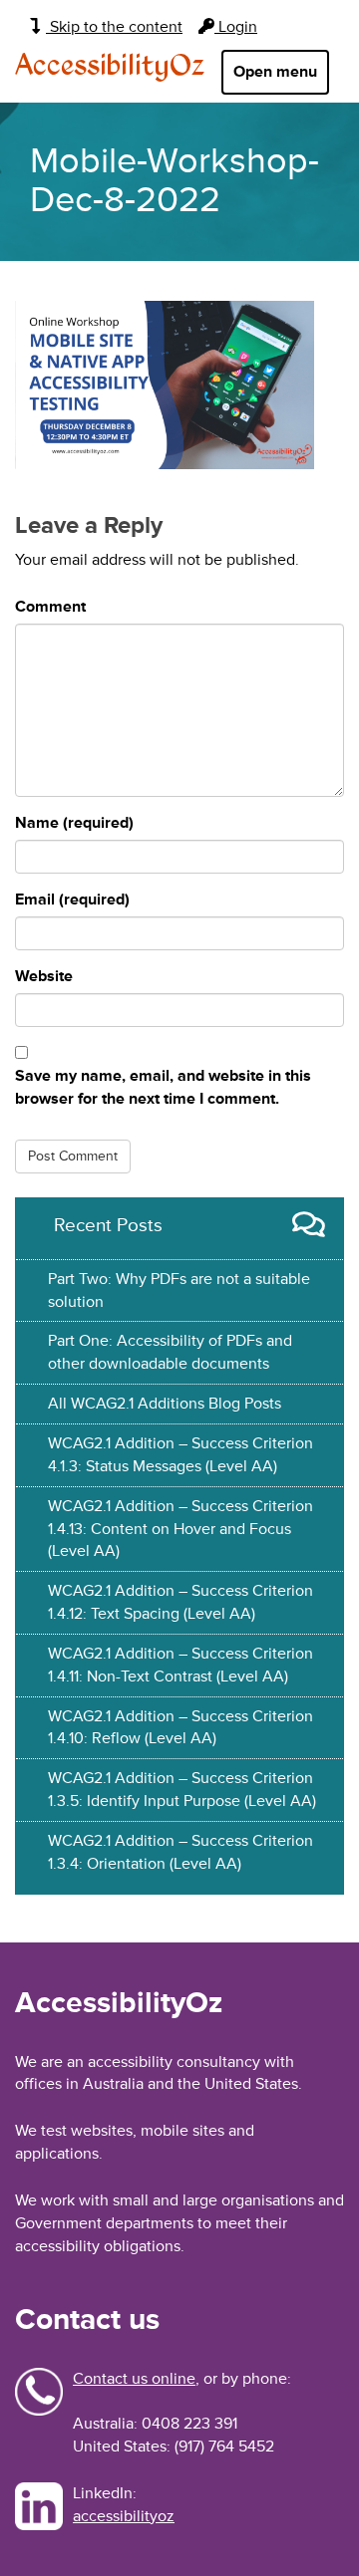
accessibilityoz (124, 2516)
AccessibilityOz (110, 67)
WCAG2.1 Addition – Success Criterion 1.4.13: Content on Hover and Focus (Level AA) (180, 1529)
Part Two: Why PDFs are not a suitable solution (179, 1290)
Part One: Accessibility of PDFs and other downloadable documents (170, 1352)
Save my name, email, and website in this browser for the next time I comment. (163, 1087)
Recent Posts (108, 1225)
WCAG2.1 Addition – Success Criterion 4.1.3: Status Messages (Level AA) (180, 1455)
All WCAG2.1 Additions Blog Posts (165, 1404)
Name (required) (74, 823)
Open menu (275, 72)
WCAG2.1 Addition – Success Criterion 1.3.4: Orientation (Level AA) (180, 1852)
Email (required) (72, 900)
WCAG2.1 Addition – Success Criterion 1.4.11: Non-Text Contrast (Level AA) (180, 1665)
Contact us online (134, 2379)
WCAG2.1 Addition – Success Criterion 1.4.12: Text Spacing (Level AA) (180, 1602)
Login (236, 27)
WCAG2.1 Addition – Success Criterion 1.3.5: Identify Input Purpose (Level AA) (182, 1790)
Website (44, 976)
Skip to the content (114, 27)
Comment (50, 607)
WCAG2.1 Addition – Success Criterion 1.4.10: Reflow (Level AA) (180, 1728)
